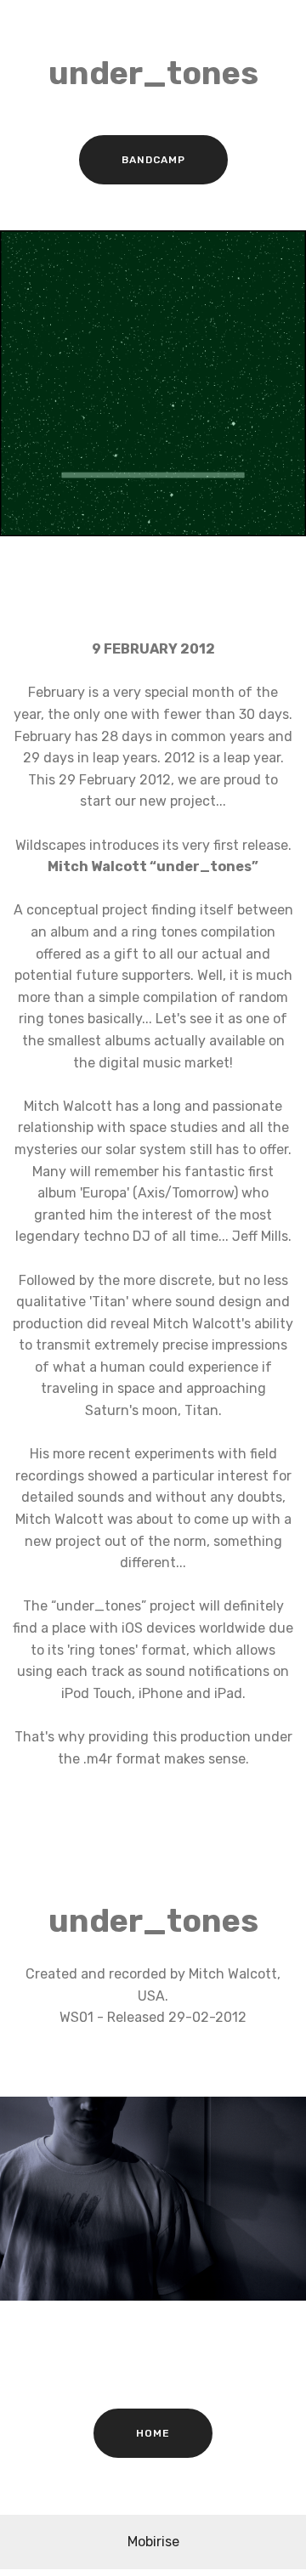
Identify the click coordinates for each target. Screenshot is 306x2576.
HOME (153, 2433)
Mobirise (153, 2542)
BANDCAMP (153, 160)
